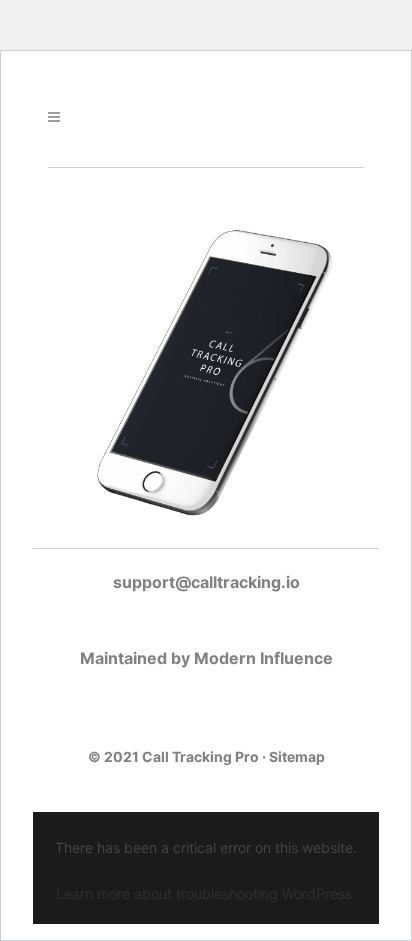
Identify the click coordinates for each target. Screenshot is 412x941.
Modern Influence (263, 658)
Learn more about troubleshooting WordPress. (206, 893)
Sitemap (297, 756)
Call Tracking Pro (200, 756)
